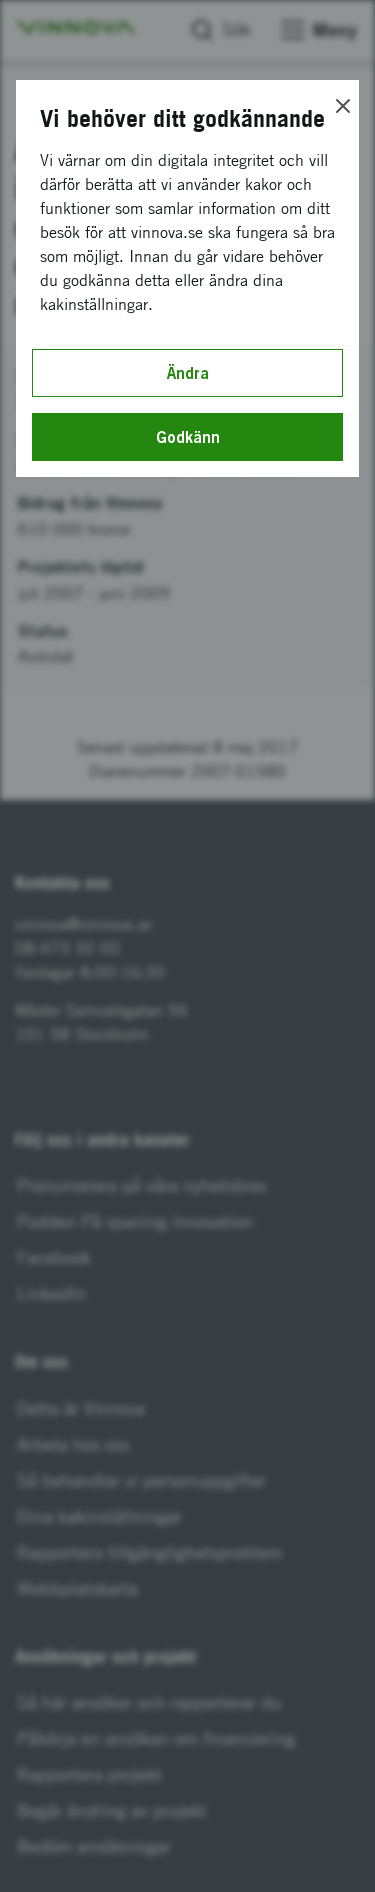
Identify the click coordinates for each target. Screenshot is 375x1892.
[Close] (343, 106)
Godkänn (188, 437)
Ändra (188, 373)
